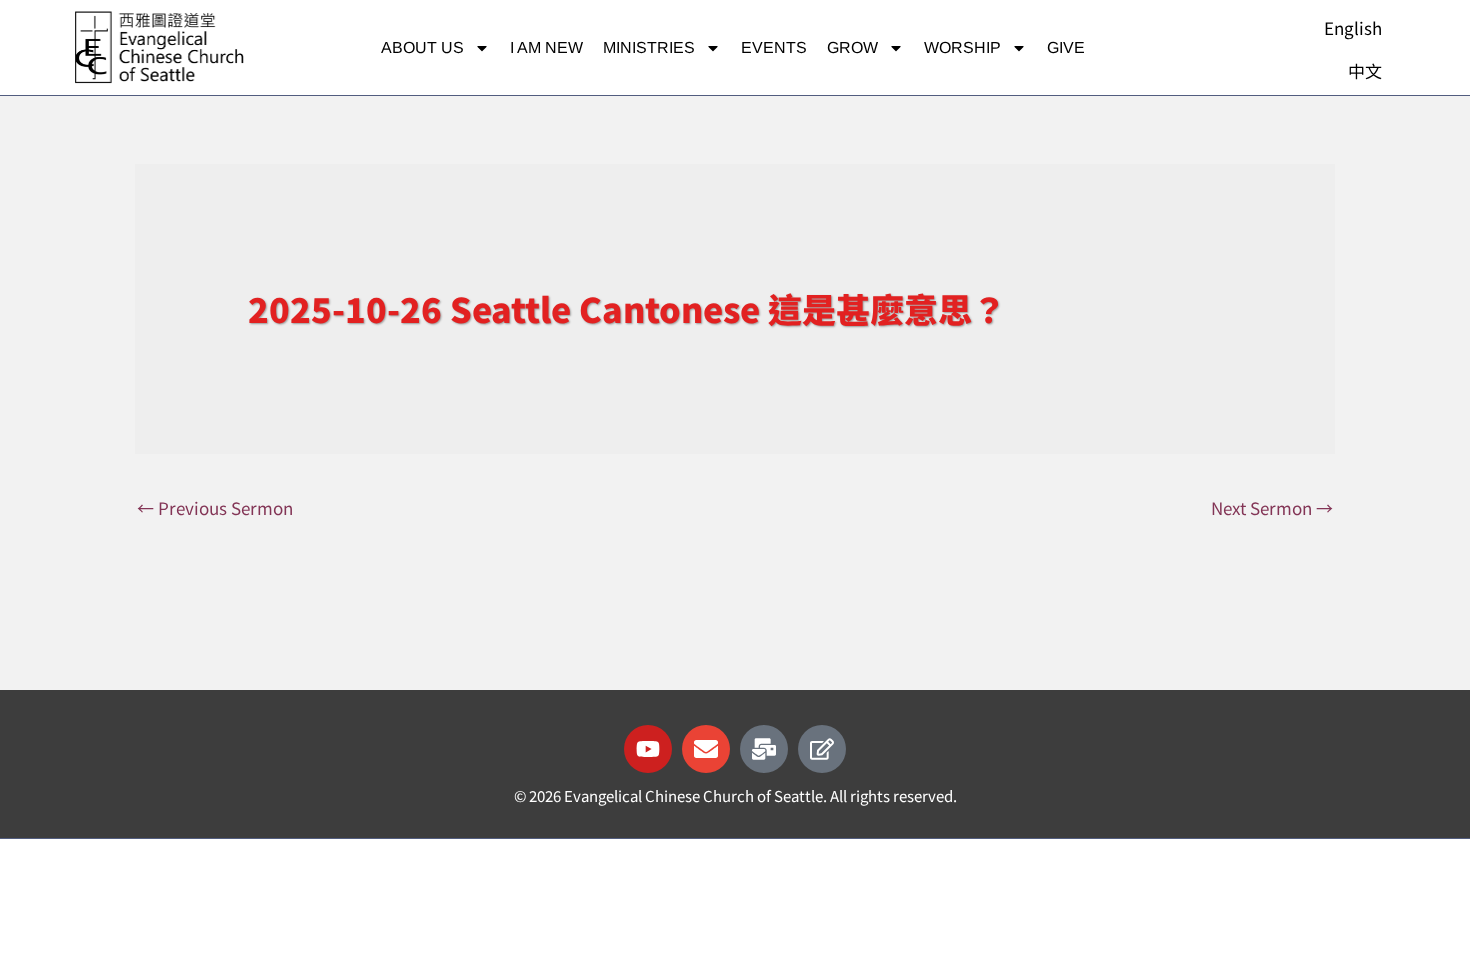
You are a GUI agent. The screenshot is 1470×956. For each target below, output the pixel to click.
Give (1066, 47)
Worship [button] (962, 47)
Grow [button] (852, 47)
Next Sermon (1272, 507)
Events (774, 47)
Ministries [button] (649, 47)
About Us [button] (422, 47)
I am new (546, 47)
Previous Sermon (215, 507)
